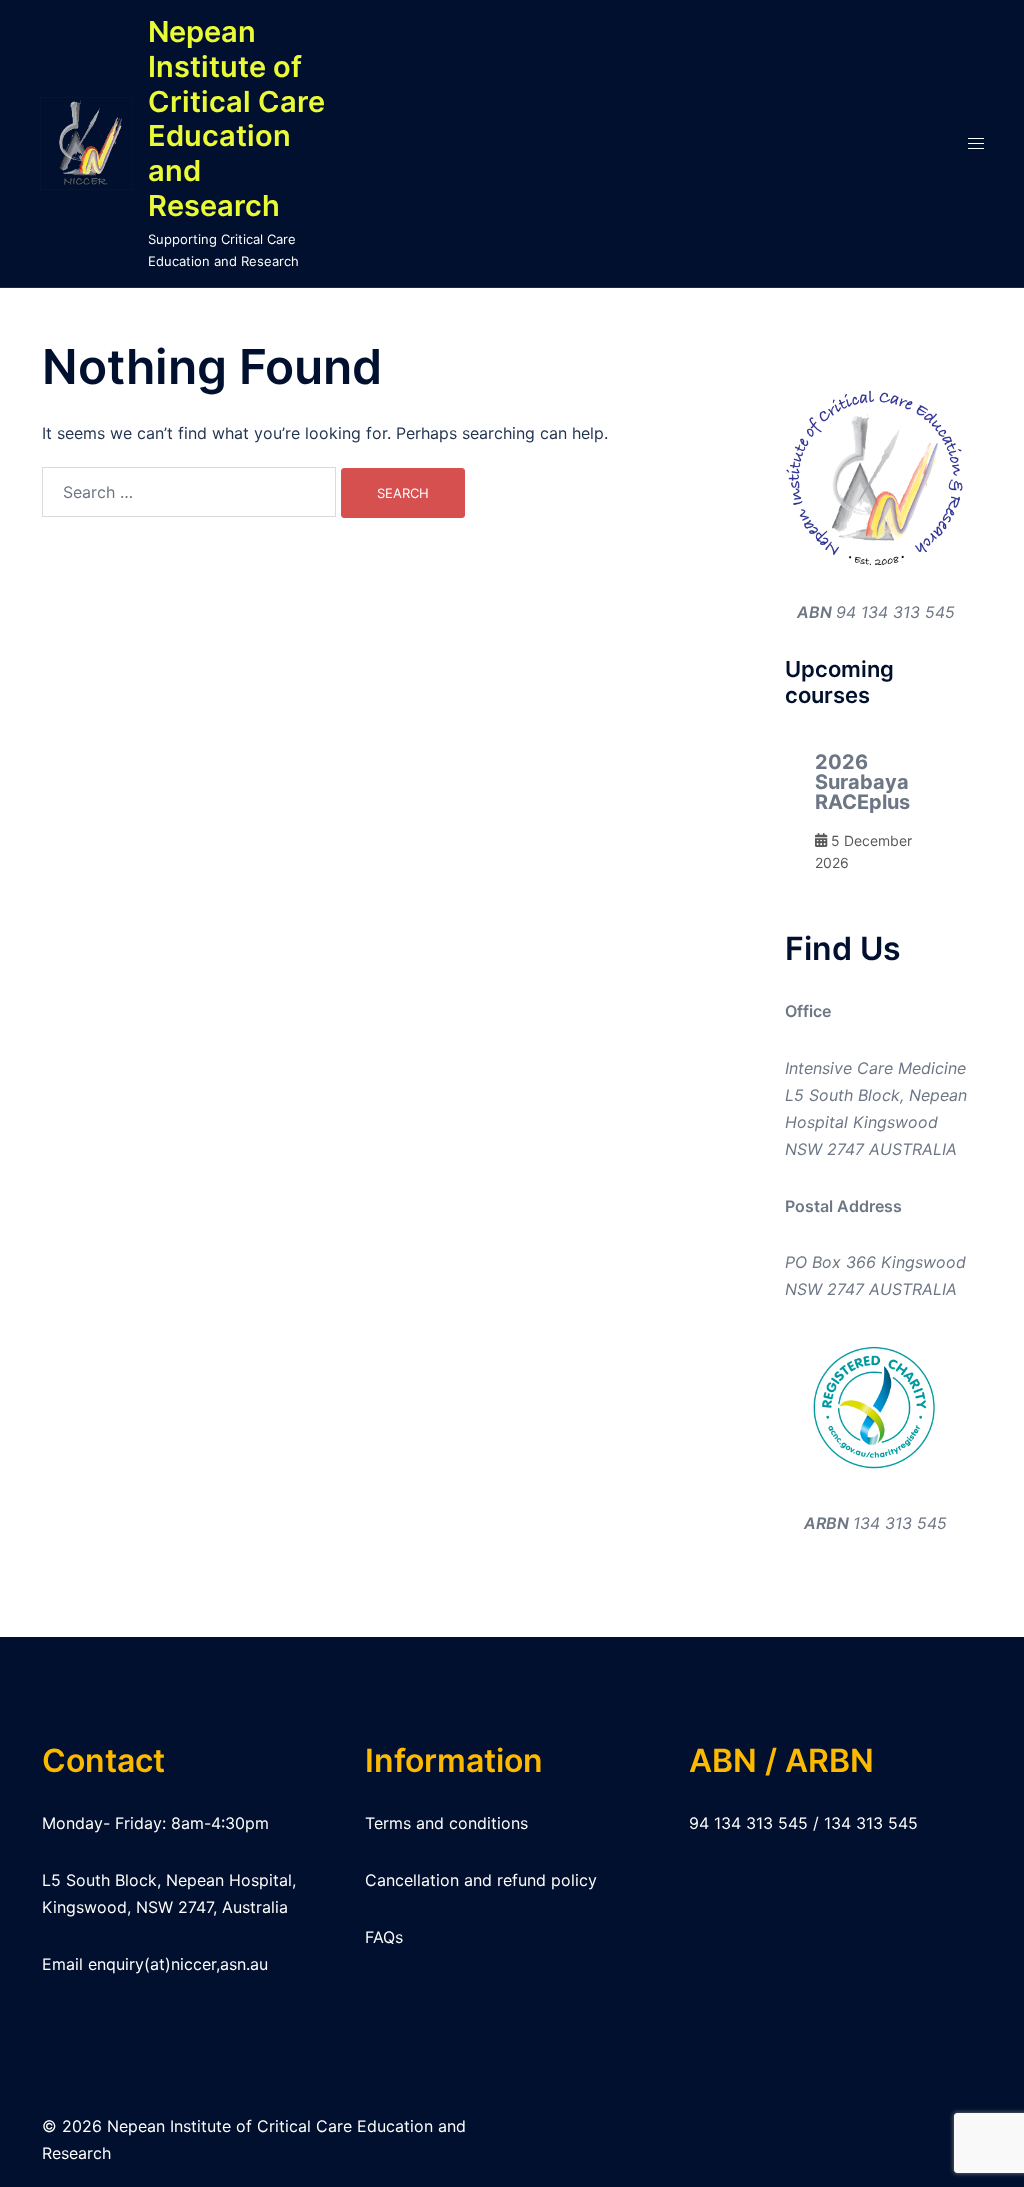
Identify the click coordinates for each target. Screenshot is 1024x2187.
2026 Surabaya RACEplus (862, 782)
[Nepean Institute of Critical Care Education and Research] (86, 143)
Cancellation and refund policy (481, 1880)
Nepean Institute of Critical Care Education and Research (236, 118)
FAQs (384, 1937)
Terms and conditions (446, 1823)
